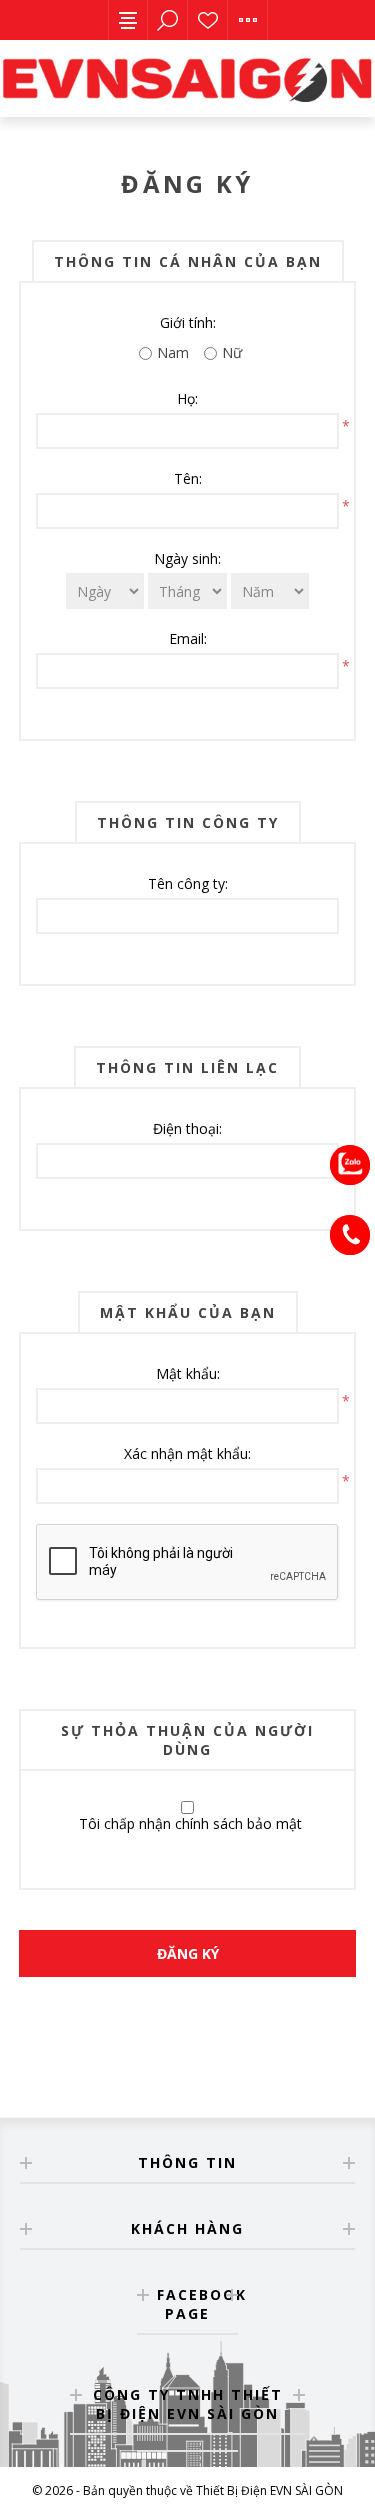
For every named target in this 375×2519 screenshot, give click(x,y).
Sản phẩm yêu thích (208, 20)
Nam (173, 352)
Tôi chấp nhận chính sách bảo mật (190, 1823)
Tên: (188, 478)
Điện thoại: (187, 1128)
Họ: (187, 398)
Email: (188, 638)
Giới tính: (188, 322)
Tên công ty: (188, 883)
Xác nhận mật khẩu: (187, 1453)
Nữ (232, 352)
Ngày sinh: (187, 558)
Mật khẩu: (188, 1373)
